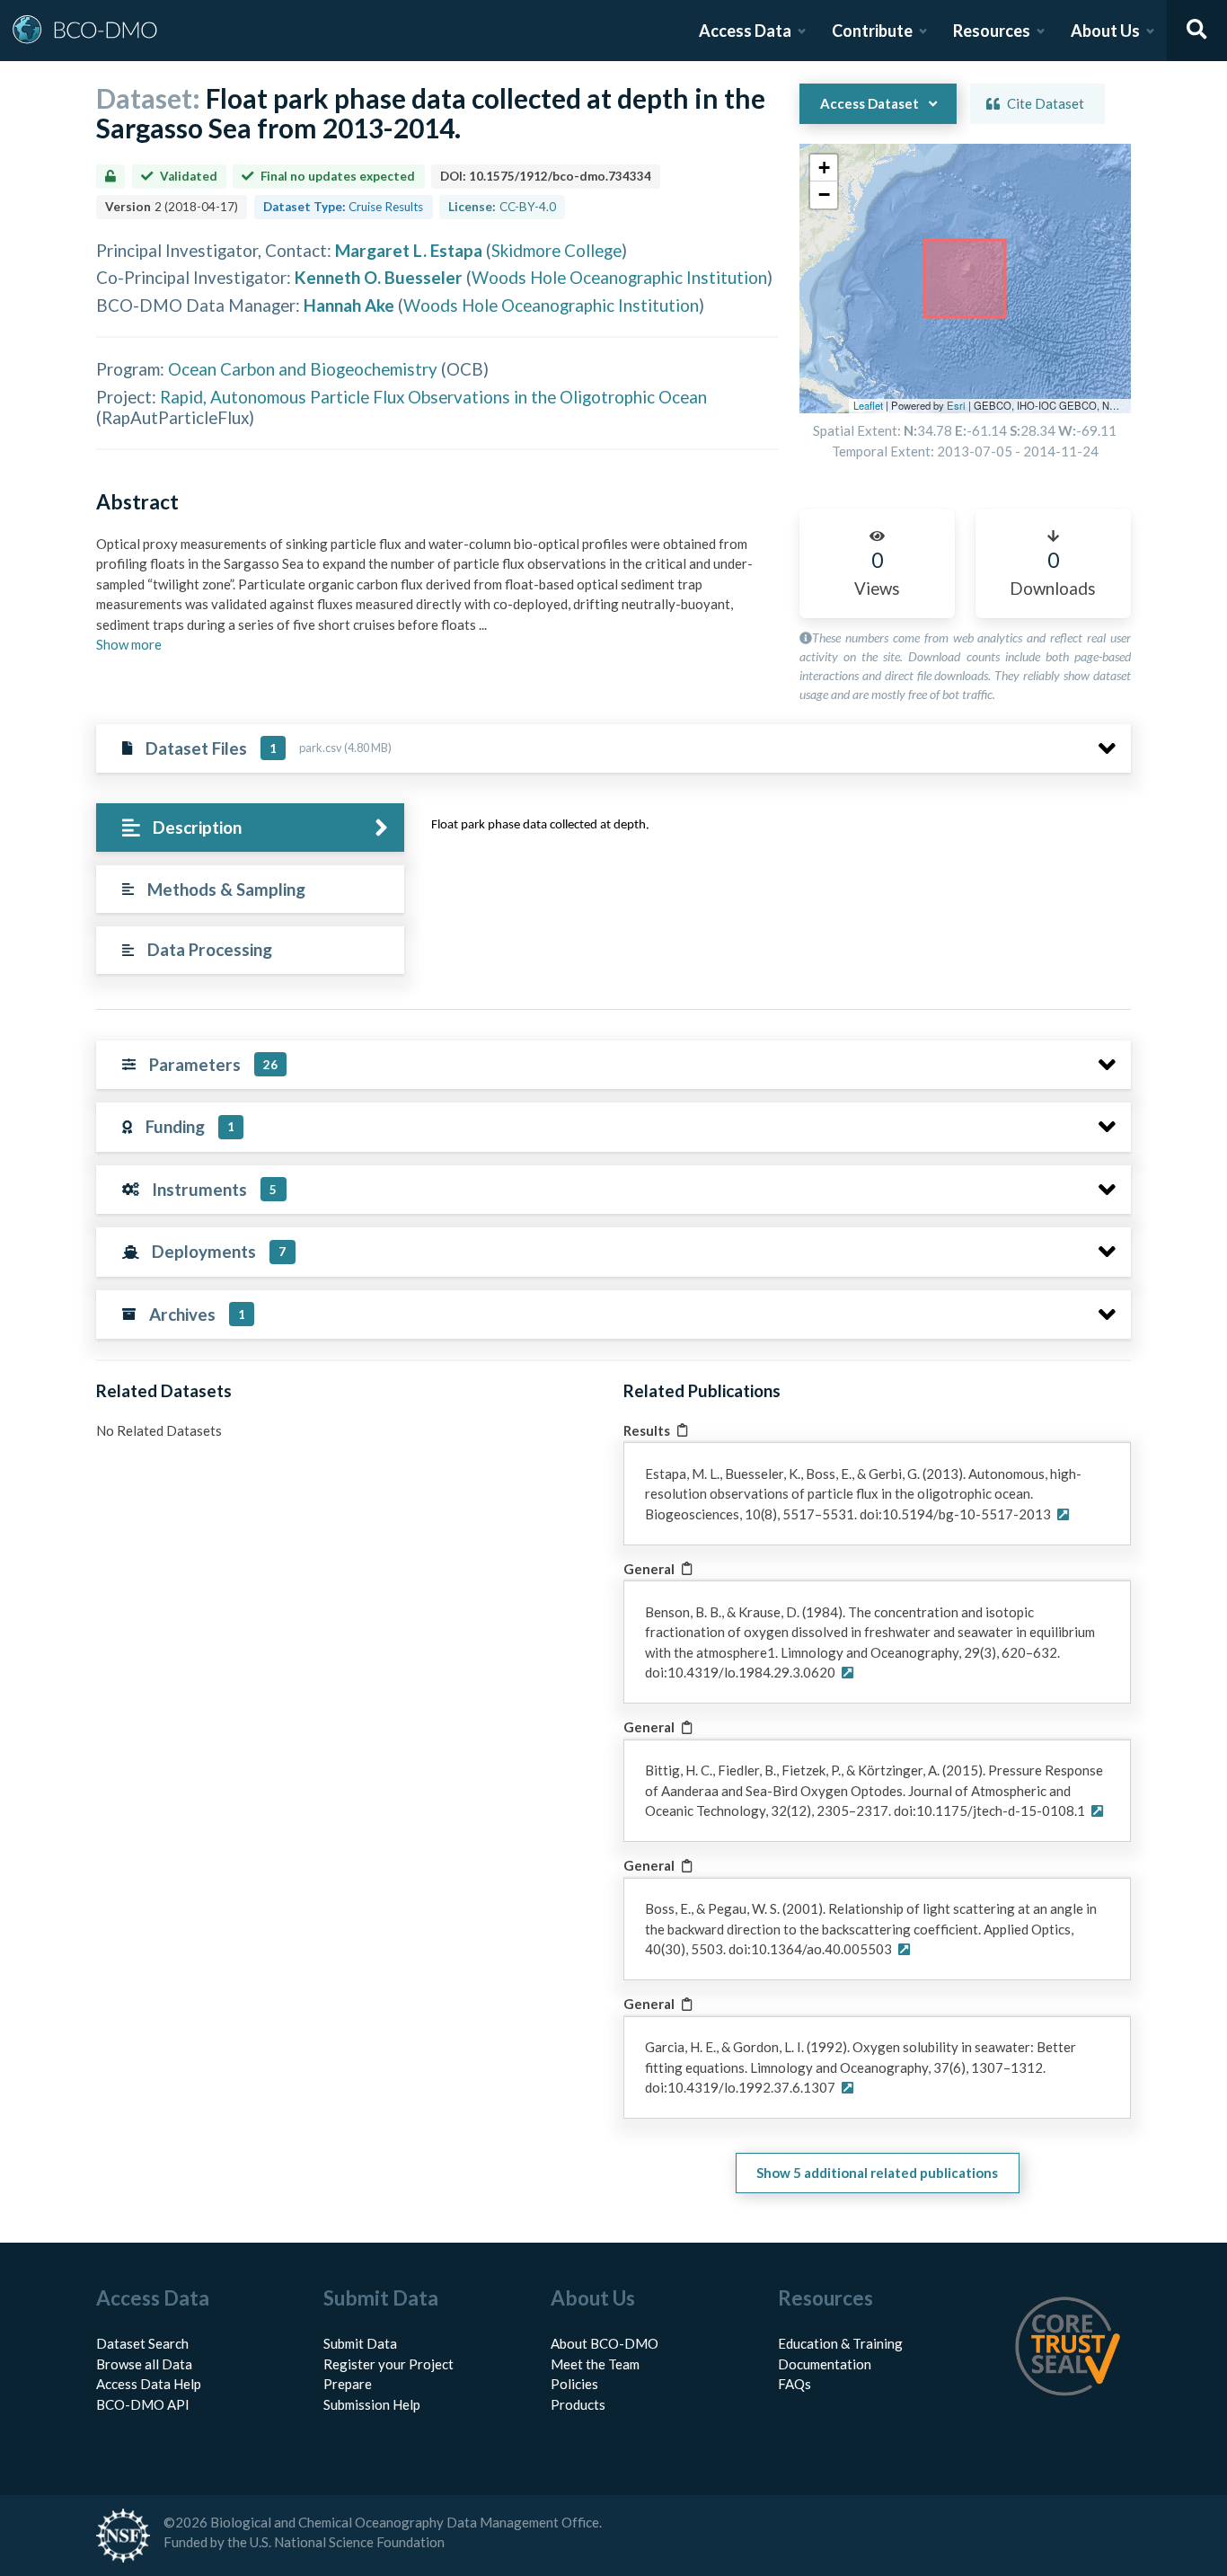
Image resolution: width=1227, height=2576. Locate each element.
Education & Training (840, 2343)
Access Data (745, 31)
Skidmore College (556, 250)
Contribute (872, 31)
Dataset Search (142, 2343)
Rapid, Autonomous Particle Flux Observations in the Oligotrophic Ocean (433, 397)
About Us (1105, 31)
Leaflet (868, 405)
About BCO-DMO (605, 2343)
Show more (129, 644)
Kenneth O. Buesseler (379, 277)
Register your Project (388, 2364)
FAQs (794, 2384)
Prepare (348, 2384)
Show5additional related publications (877, 2173)
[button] (824, 168)
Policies (574, 2384)
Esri (956, 405)
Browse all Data (144, 2364)
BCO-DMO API (143, 2404)
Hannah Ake (349, 305)
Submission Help (372, 2404)
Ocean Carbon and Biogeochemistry (303, 369)
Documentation (825, 2364)
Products (578, 2404)
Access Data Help (149, 2384)
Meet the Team (595, 2364)
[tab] (250, 828)
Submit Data (360, 2343)
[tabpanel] (776, 831)
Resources (992, 31)
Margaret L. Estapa (409, 250)
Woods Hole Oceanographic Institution (619, 277)
